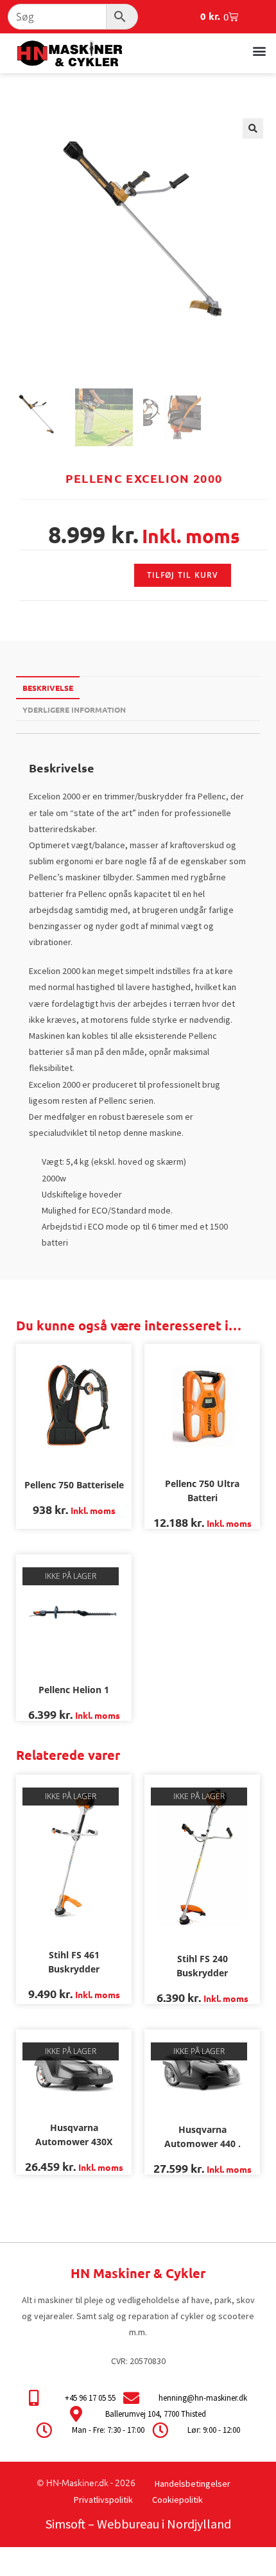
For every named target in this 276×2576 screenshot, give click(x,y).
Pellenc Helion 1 (74, 1690)
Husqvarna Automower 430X (74, 2135)
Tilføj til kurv (183, 575)
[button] (259, 50)
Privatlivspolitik (103, 2500)
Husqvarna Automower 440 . (203, 2137)
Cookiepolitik (177, 2500)
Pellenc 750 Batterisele (74, 1485)
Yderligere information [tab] (74, 709)
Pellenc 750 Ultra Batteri (202, 1491)
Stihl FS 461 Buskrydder (74, 1962)
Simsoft (65, 2524)
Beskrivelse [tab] (48, 688)
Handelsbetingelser (193, 2484)
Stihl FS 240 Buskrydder (202, 1966)
